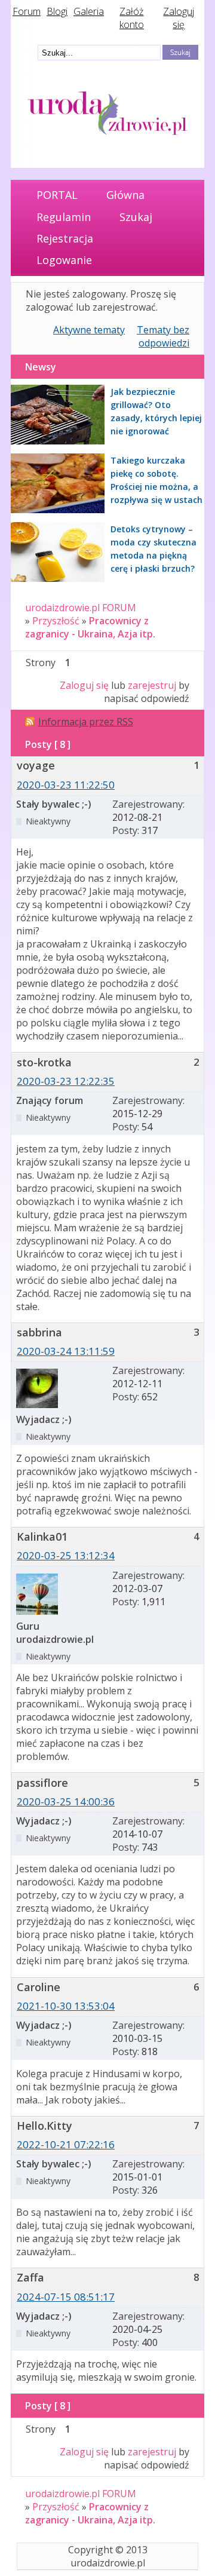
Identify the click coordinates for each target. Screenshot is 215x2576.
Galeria (89, 11)
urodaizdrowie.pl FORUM (81, 608)
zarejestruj (152, 685)
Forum (27, 11)
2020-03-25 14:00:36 (66, 1801)
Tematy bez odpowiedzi (163, 336)
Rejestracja (65, 238)
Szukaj (136, 217)
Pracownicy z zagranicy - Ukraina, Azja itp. (90, 627)
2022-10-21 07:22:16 (66, 2144)
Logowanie (64, 260)
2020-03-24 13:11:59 (66, 1351)
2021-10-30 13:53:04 (66, 2006)
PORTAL (57, 195)
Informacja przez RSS (86, 722)
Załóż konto (132, 18)
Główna (125, 195)
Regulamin (64, 217)
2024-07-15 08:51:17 (66, 2297)
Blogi (57, 11)
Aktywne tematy (89, 330)
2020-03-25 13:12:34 (66, 1555)
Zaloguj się (179, 18)
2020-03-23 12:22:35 (66, 1081)
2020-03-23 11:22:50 (66, 785)
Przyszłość (56, 621)
